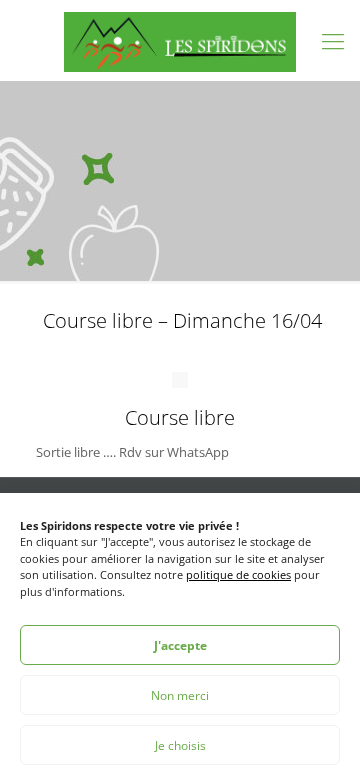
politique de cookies (238, 574)
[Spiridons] (180, 40)
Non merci (180, 695)
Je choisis (180, 745)
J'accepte (180, 645)
